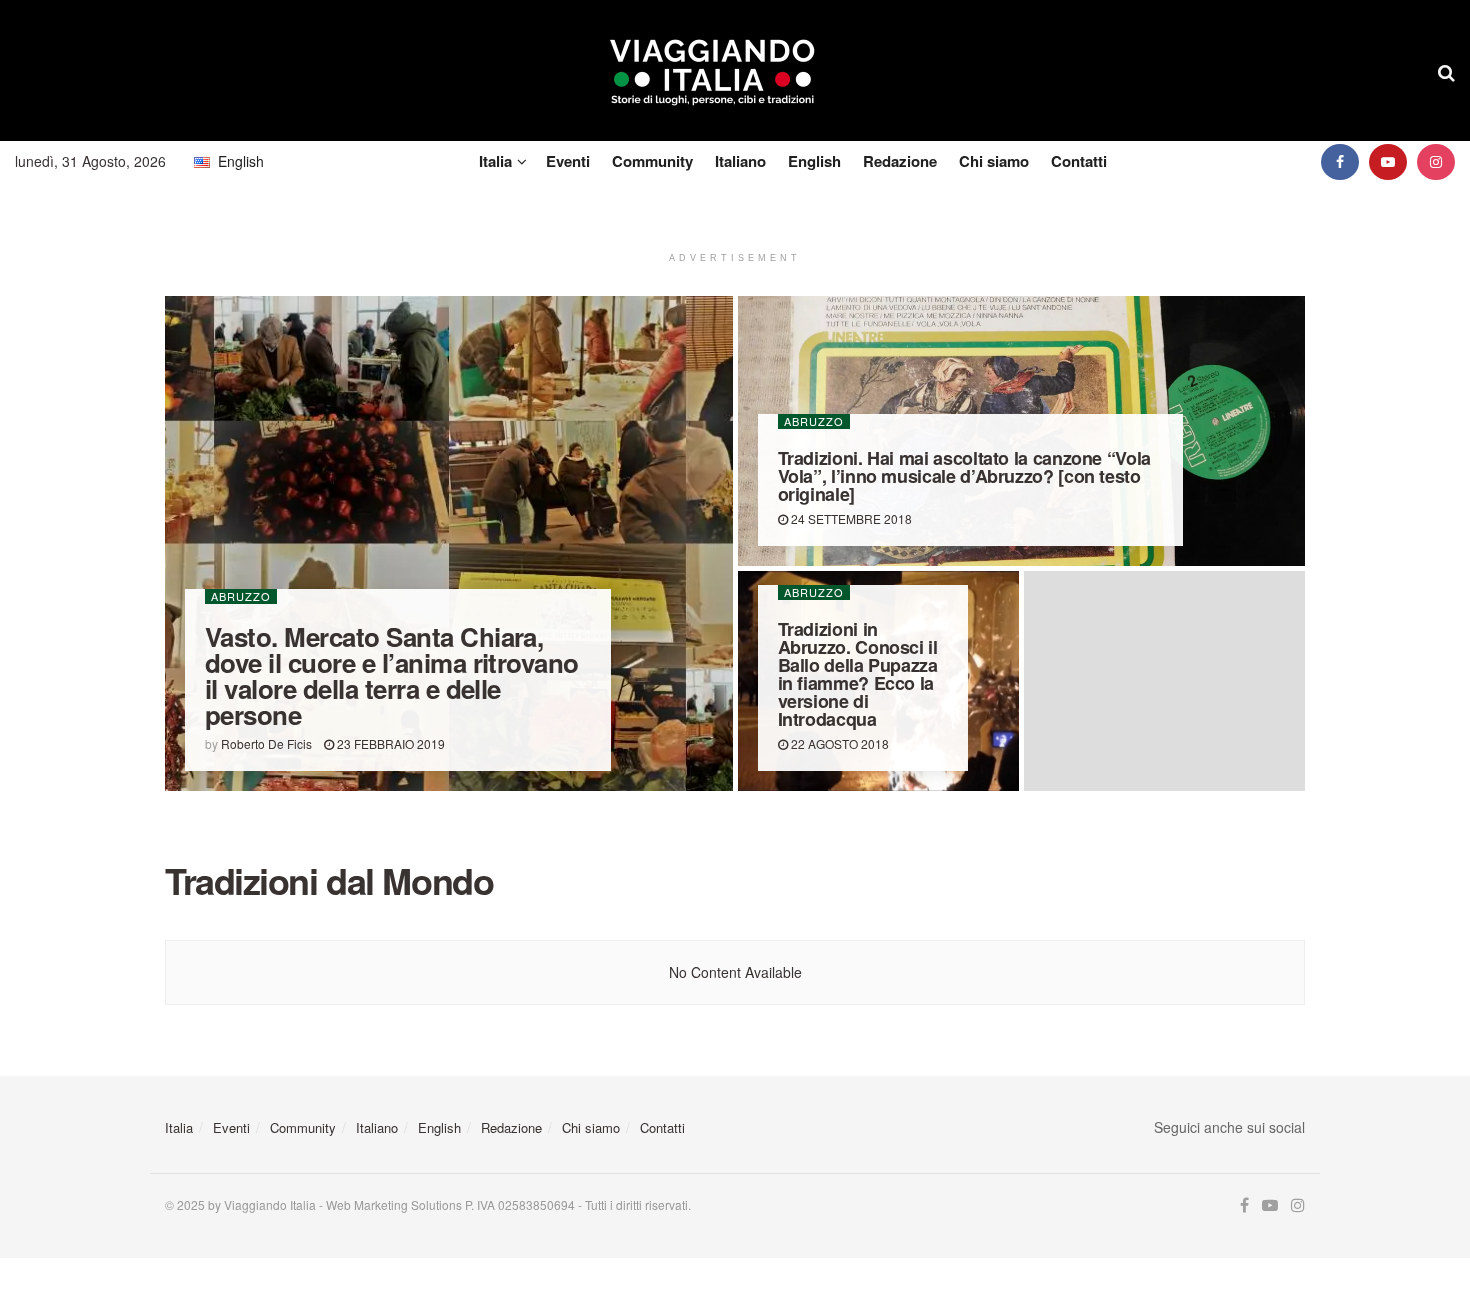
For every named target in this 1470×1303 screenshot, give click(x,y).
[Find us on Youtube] (1388, 161)
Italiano (740, 161)
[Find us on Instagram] (1436, 161)
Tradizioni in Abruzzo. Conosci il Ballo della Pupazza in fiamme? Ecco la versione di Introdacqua (858, 674)
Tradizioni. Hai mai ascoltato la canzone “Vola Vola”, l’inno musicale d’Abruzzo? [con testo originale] (964, 476)
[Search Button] (1446, 71)
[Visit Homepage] (712, 71)
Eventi (568, 161)
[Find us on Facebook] (1340, 161)
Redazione (900, 161)
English (814, 161)
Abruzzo (241, 596)
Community (652, 161)
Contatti (1079, 161)
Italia (495, 161)
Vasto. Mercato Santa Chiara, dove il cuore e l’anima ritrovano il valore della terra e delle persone (392, 675)
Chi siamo (994, 161)
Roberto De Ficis (266, 743)
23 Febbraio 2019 (389, 743)
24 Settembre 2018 (850, 518)
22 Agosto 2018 (838, 743)
